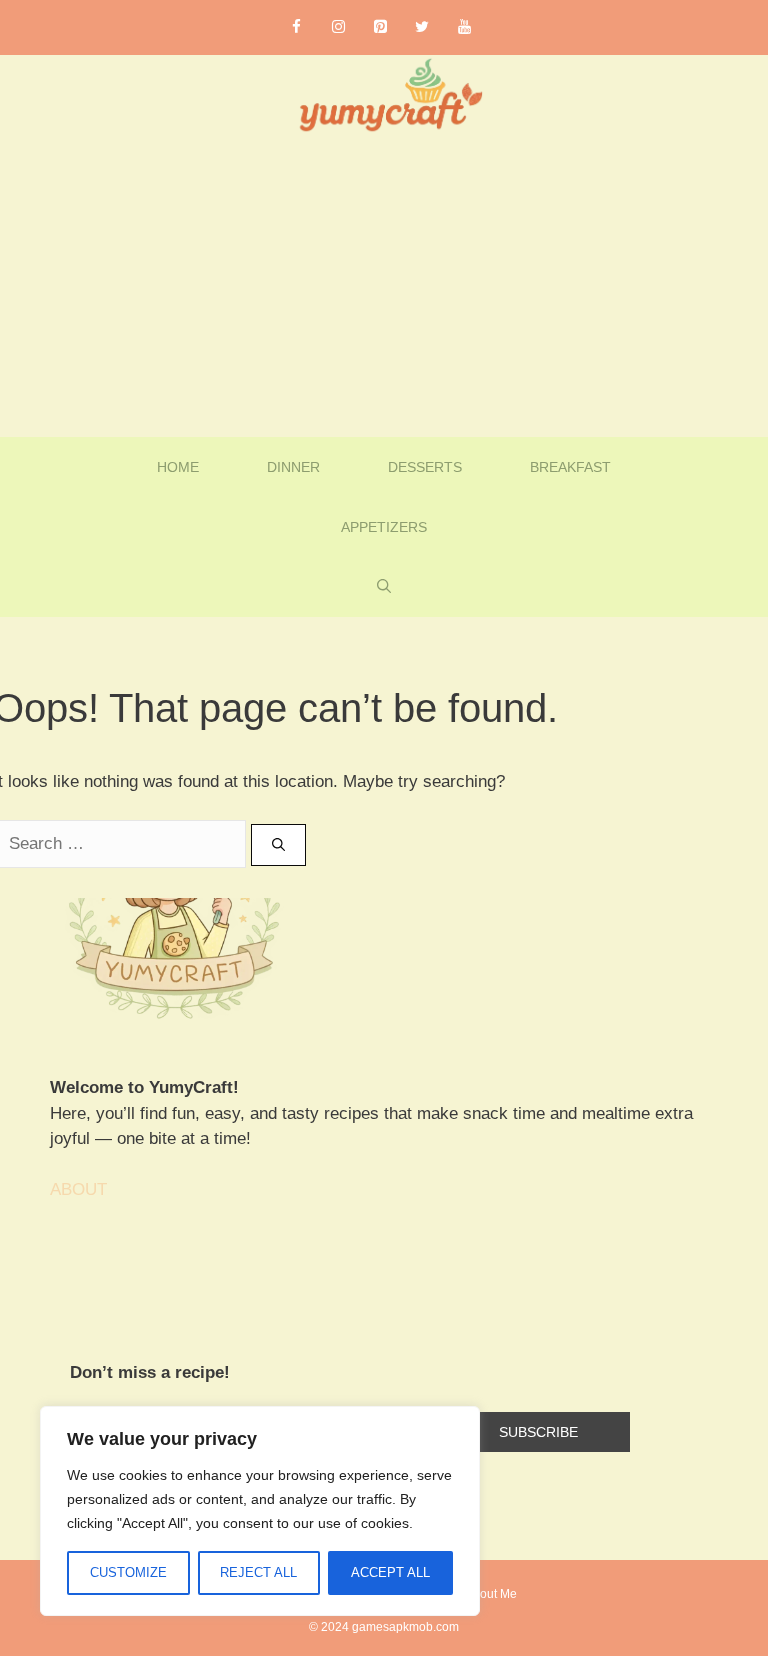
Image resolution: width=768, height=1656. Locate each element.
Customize (128, 1572)
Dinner (293, 467)
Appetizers (384, 527)
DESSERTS (425, 467)
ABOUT (78, 1189)
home (178, 467)
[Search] (278, 845)
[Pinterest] (380, 27)
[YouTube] (464, 27)
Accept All (390, 1572)
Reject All (258, 1572)
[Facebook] (296, 27)
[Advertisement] (384, 287)
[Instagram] (338, 27)
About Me (491, 1594)
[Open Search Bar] (384, 587)
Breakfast (570, 467)
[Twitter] (422, 27)
